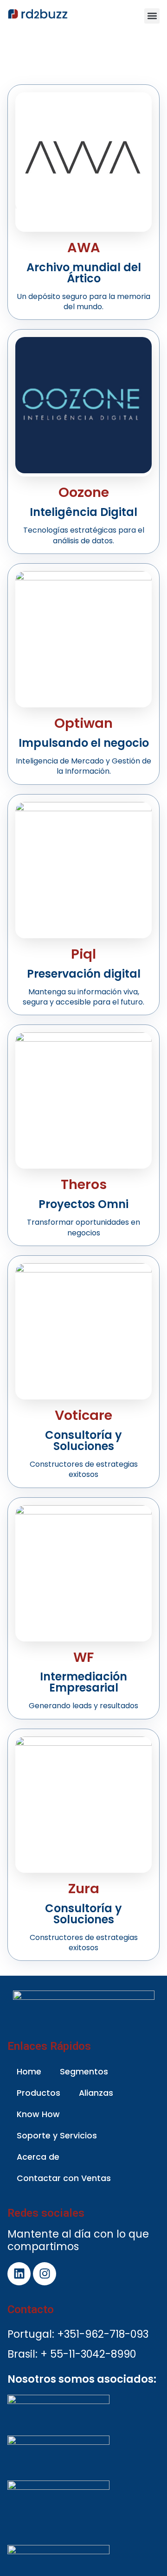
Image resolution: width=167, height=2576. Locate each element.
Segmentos (84, 2072)
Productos (39, 2093)
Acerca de (38, 2157)
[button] (152, 16)
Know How (38, 2114)
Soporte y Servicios (57, 2136)
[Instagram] (45, 2274)
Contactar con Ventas (64, 2178)
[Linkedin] (19, 2274)
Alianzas (96, 2093)
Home (29, 2072)
